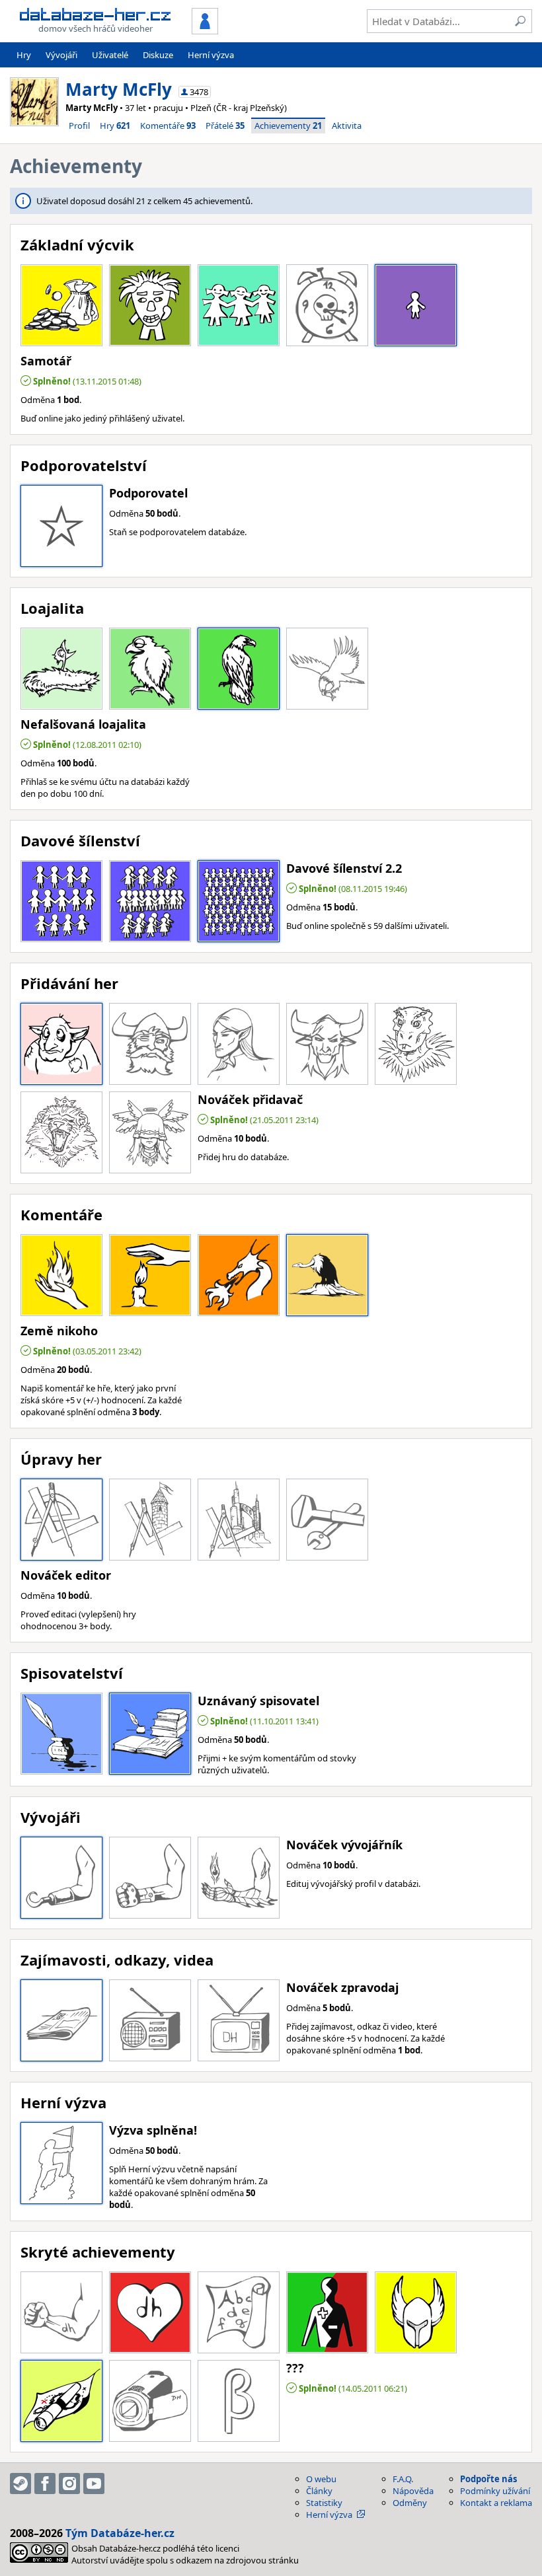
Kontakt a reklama (496, 2503)
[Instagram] (69, 2484)
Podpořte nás (488, 2479)
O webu (321, 2479)
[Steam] (20, 2484)
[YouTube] (94, 2484)
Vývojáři (61, 55)
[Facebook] (45, 2484)
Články (319, 2491)
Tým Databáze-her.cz (120, 2533)
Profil (79, 126)
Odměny (410, 2503)
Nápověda (413, 2491)
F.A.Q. (403, 2479)
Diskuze (158, 55)
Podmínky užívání (495, 2491)
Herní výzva (211, 55)
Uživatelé (110, 55)
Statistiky (324, 2503)
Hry (24, 55)
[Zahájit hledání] (520, 21)
